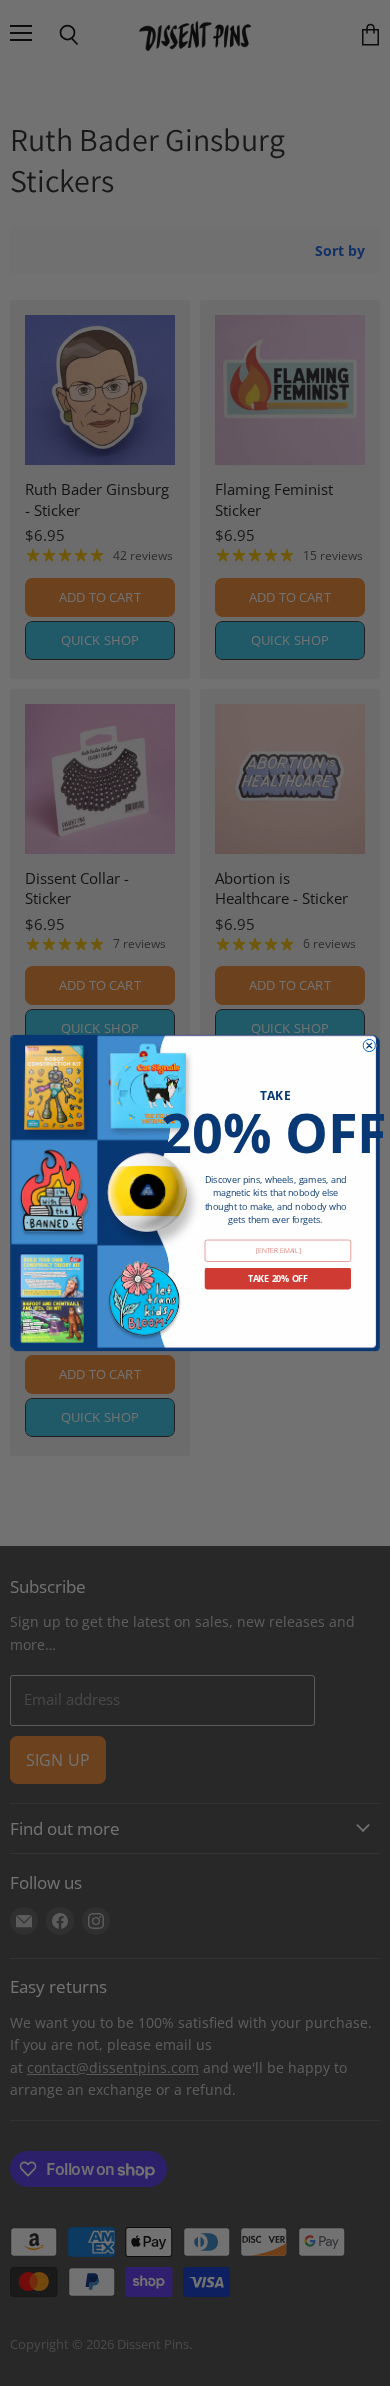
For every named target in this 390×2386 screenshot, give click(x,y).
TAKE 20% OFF (278, 1279)
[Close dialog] (369, 1045)
